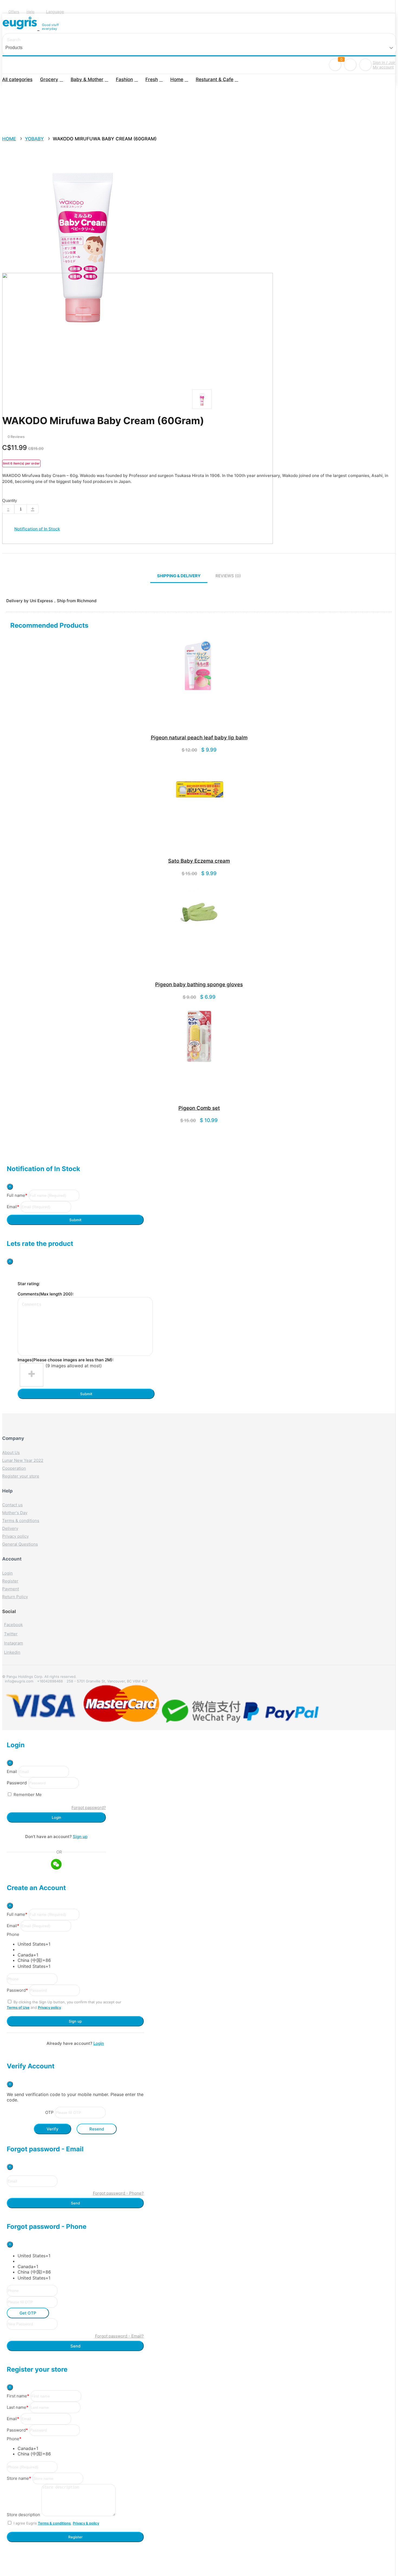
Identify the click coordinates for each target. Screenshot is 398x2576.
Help (30, 12)
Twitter (11, 1634)
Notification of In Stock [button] (37, 529)
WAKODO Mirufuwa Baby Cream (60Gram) (105, 139)
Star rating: (29, 1284)
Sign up (80, 1837)
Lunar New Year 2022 (23, 1460)
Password (17, 1783)
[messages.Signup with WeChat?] (56, 1865)
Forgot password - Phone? (118, 2193)
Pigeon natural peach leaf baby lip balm (199, 738)
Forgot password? (89, 1808)
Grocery (49, 79)
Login (7, 1573)
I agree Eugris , (56, 2523)
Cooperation (14, 1468)
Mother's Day (15, 1513)
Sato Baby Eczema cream (199, 861)
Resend (97, 2129)
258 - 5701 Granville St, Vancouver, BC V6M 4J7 (107, 1681)
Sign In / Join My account (384, 65)
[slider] (13, 432)
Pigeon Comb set (199, 1108)
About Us (11, 1453)
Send (75, 2203)
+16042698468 (50, 1681)
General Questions (20, 1544)
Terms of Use (18, 2007)
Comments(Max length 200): (46, 1294)
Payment (11, 1589)
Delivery (10, 1528)
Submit (75, 1220)
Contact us (12, 1505)
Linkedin (12, 1652)
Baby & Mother (87, 79)
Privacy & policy (86, 2523)
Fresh (152, 79)
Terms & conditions (21, 1521)
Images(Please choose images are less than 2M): (66, 1360)
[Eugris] (21, 27)
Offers (14, 12)
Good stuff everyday (50, 27)
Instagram (14, 1643)
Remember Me (28, 1795)
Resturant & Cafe (215, 79)
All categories (17, 79)
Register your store (21, 1476)
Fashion (124, 79)
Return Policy (15, 1597)
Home (177, 79)
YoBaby (34, 139)
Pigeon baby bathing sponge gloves (199, 984)
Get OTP (28, 2313)
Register (10, 1581)
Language (55, 12)
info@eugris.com (19, 1681)
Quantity (10, 500)
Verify (53, 2129)
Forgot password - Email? (119, 2336)
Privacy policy (15, 1536)
